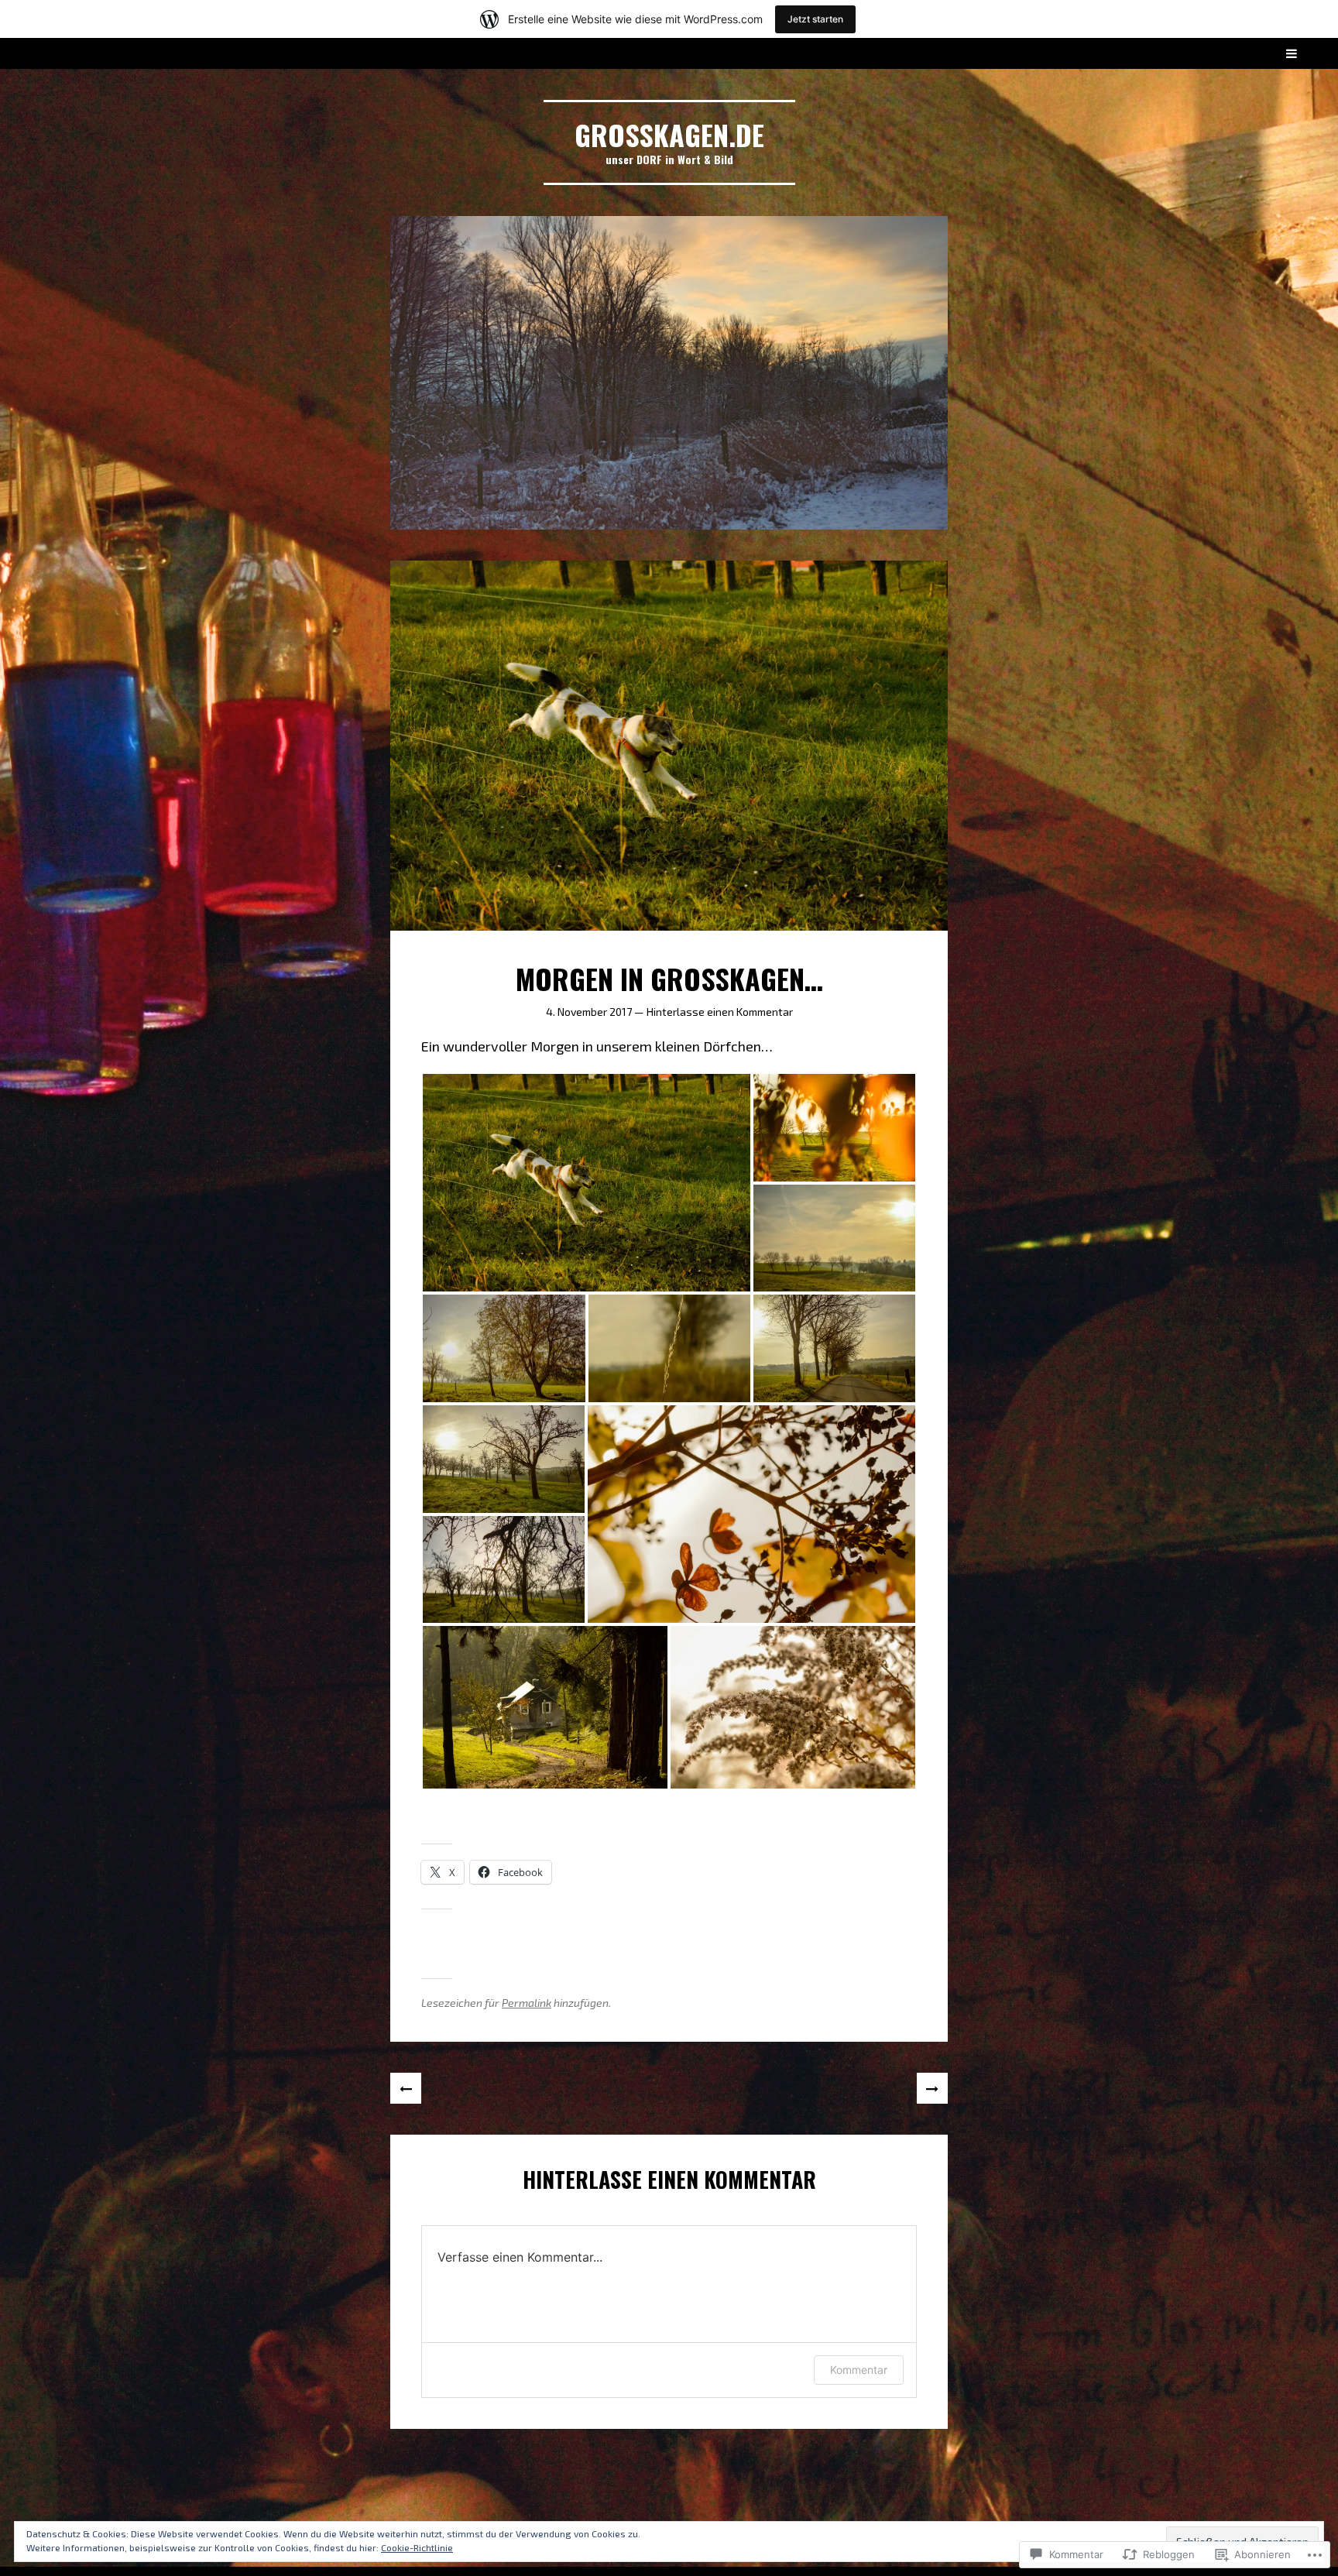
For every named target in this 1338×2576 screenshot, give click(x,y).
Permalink (527, 2003)
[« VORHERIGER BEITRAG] (406, 2088)
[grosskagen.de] (669, 373)
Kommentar (859, 2370)
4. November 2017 (589, 1012)
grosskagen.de (669, 134)
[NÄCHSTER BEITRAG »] (932, 2088)
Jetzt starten (815, 19)
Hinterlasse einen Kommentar (720, 1012)
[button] (587, 1183)
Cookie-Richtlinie (417, 2547)
